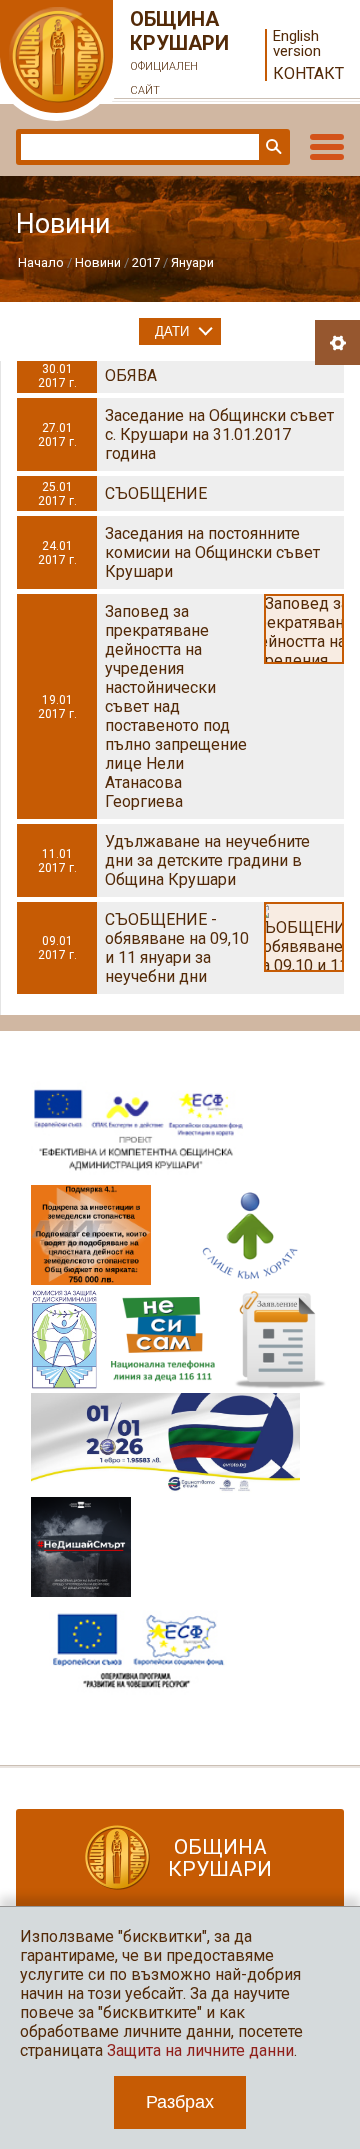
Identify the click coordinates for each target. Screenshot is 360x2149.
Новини (98, 262)
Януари (192, 262)
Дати (172, 331)
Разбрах (180, 2102)
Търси (272, 147)
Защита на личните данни (200, 2050)
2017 (146, 262)
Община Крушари (179, 52)
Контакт (308, 73)
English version (297, 44)
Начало (41, 262)
